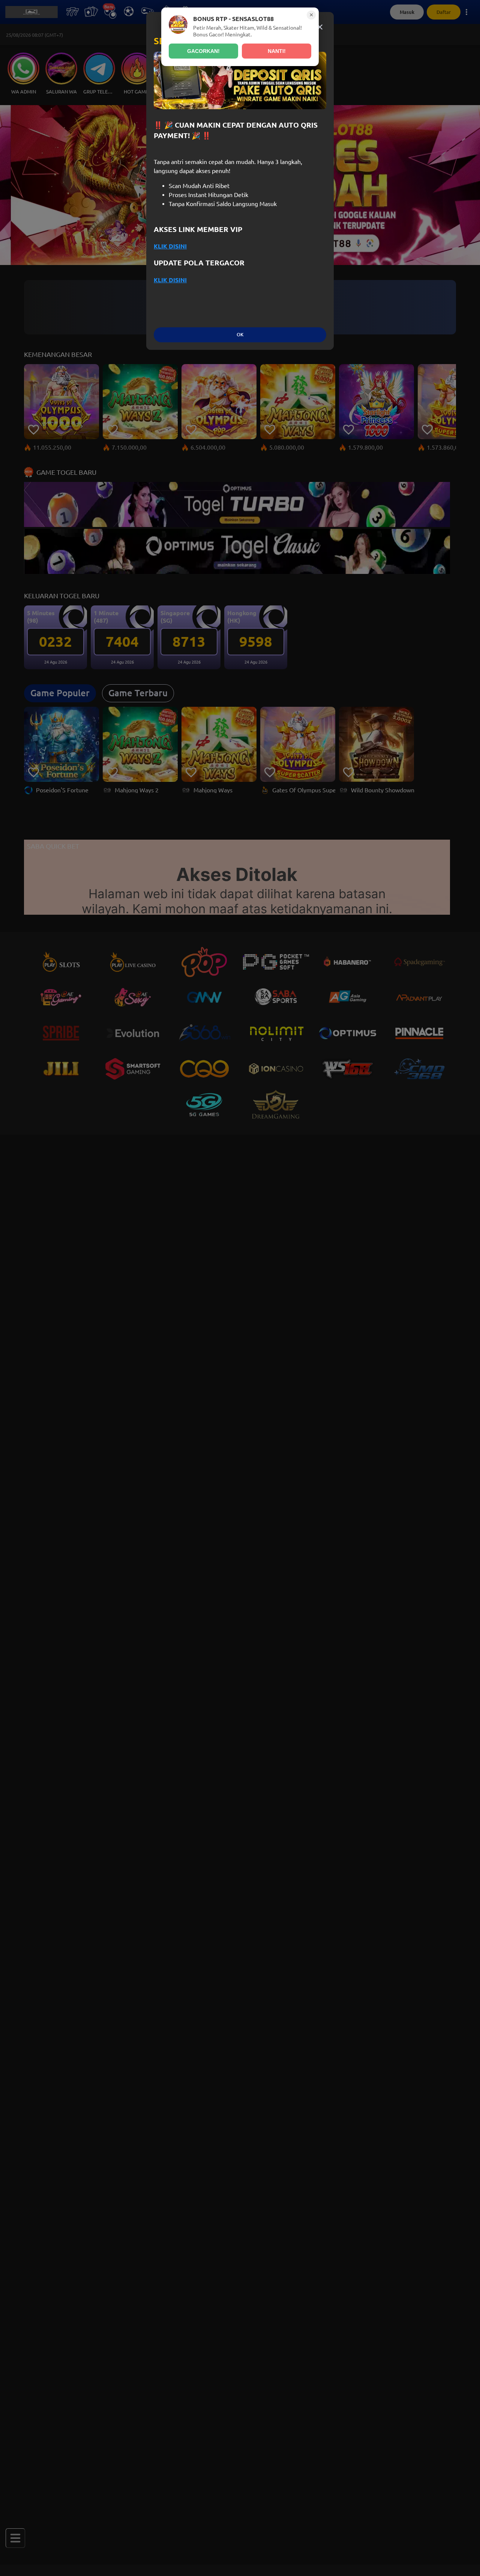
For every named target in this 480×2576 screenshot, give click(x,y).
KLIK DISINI (170, 246)
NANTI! (277, 51)
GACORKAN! (203, 51)
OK (240, 335)
